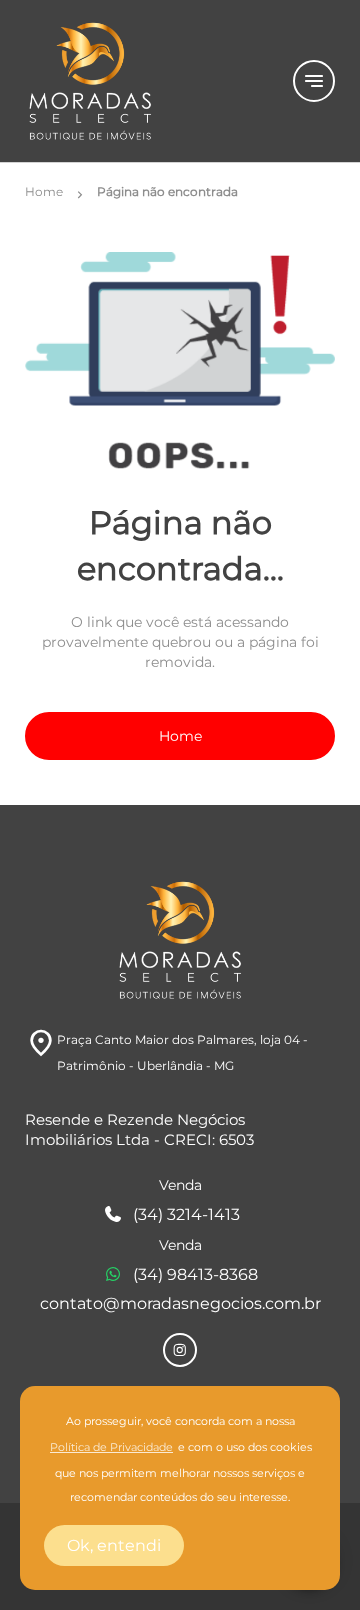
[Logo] (147, 81)
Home (180, 736)
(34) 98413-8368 (195, 1274)
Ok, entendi (114, 1545)
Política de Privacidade (111, 1447)
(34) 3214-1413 (186, 1214)
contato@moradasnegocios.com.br (180, 1303)
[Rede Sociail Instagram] (180, 1350)
